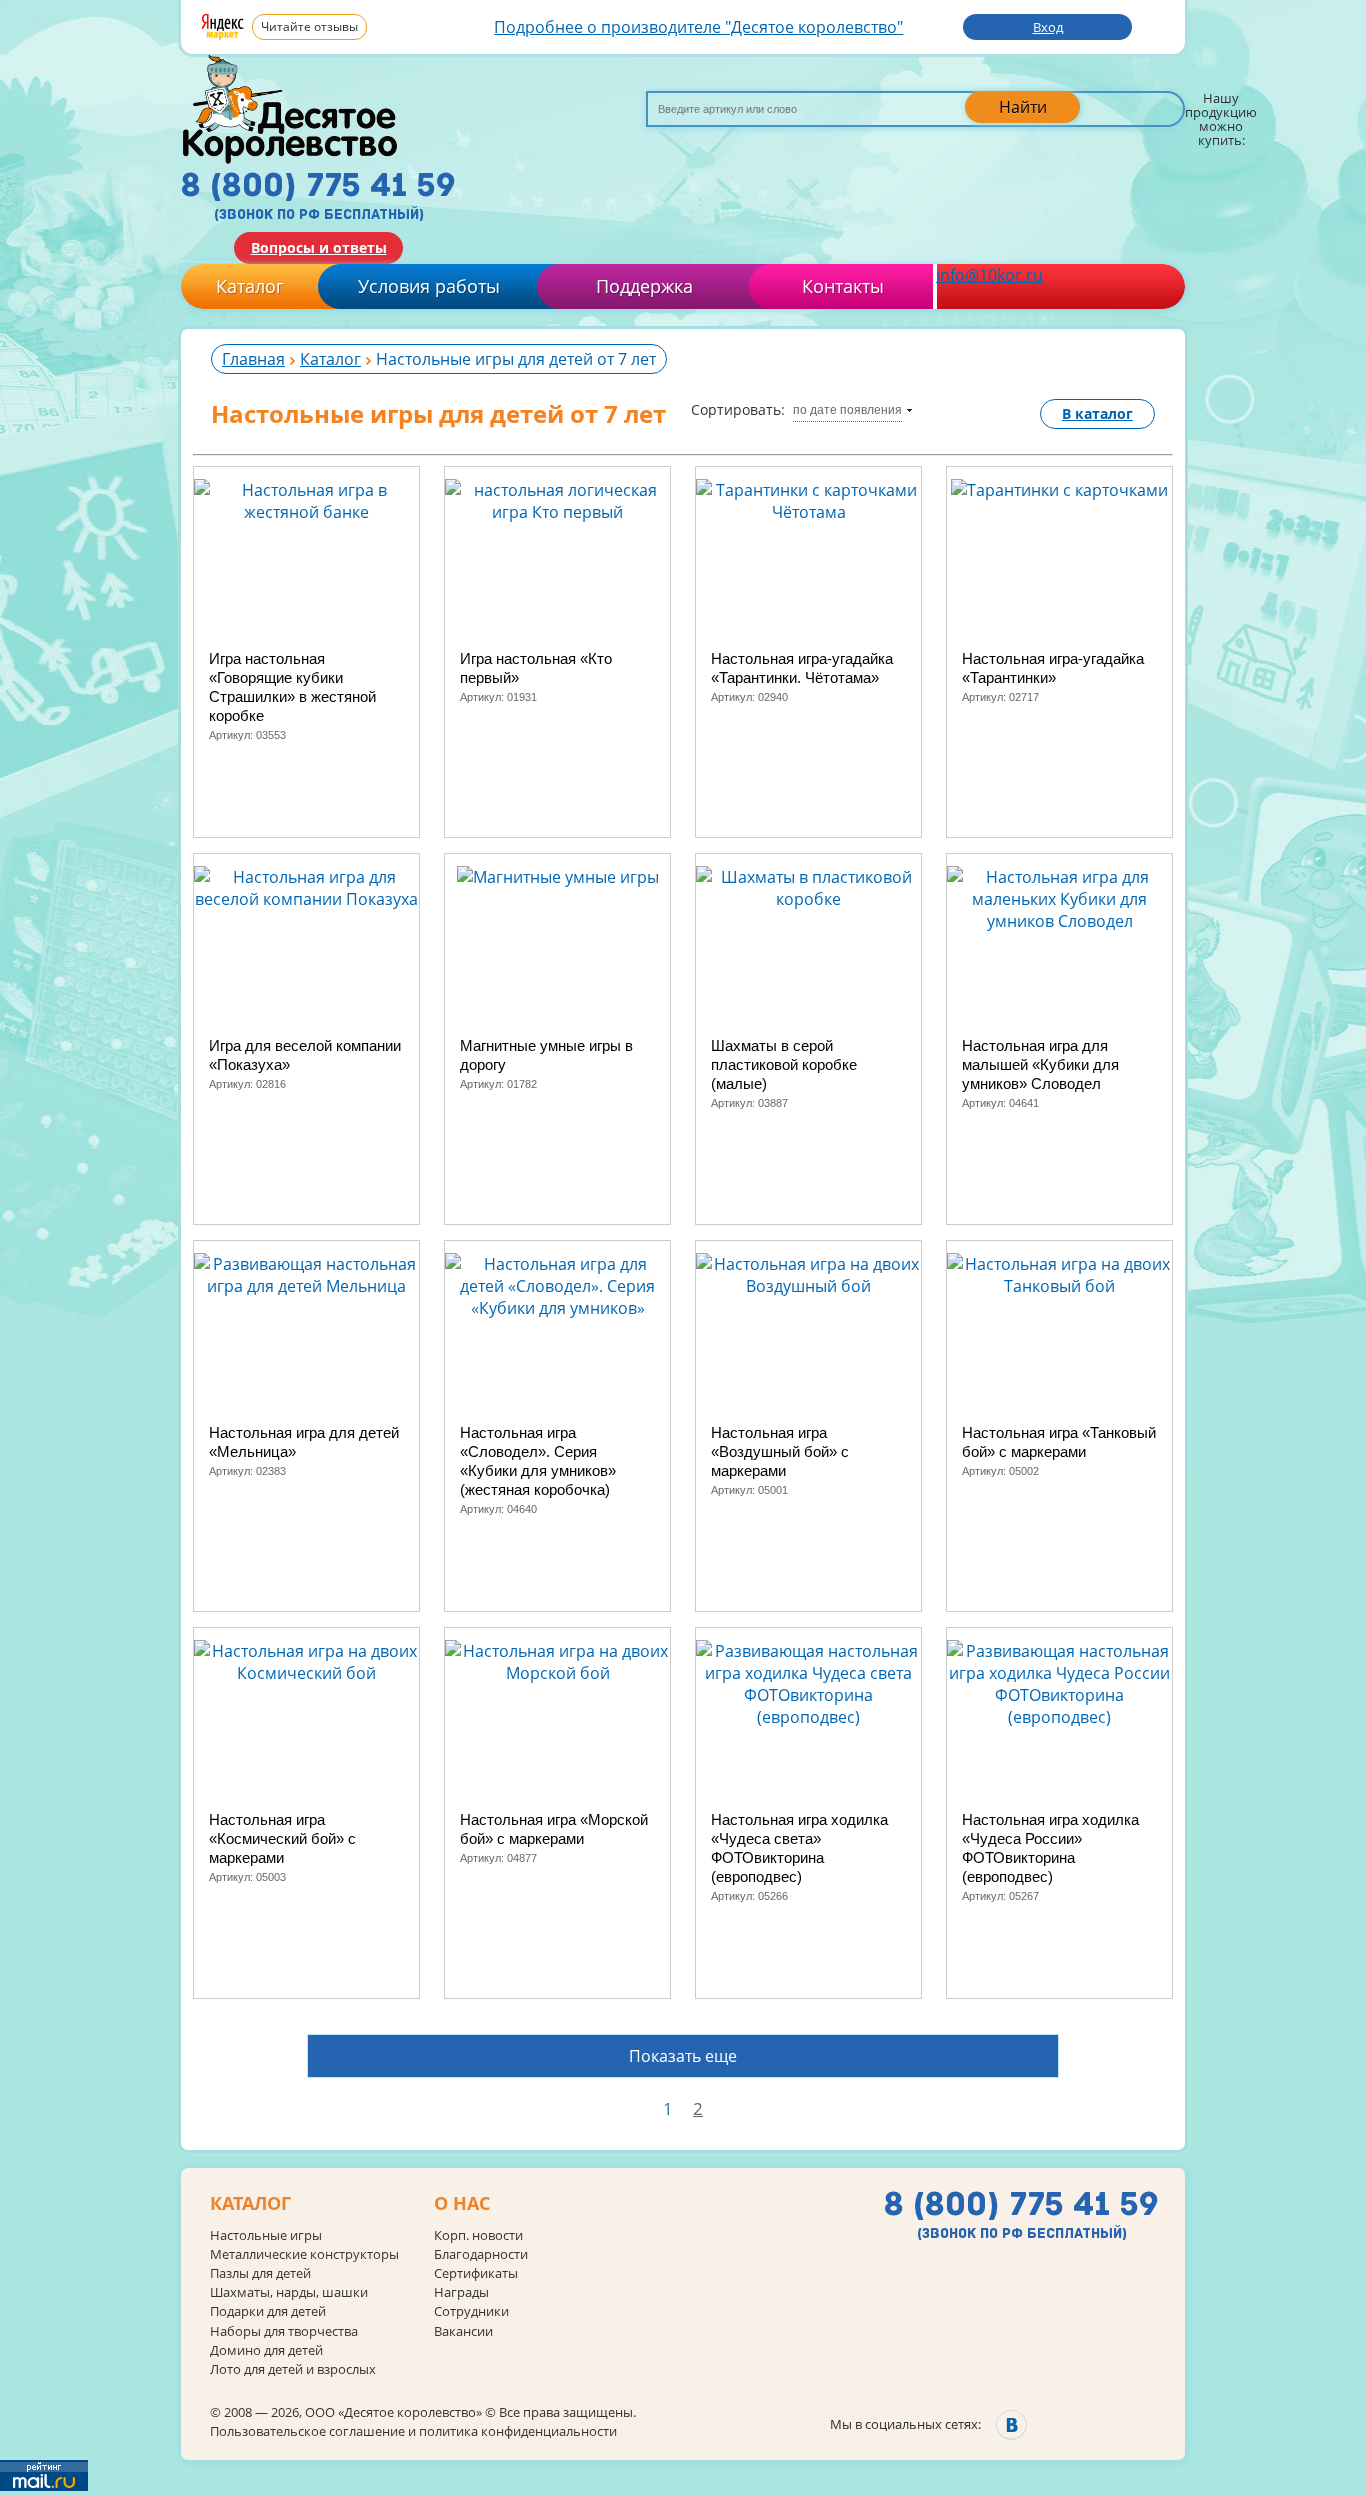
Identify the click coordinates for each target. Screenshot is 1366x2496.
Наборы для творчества (284, 2331)
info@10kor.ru (989, 275)
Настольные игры (266, 2235)
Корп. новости (478, 2235)
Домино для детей (266, 2350)
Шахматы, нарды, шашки (289, 2292)
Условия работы (429, 286)
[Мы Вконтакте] (1011, 2424)
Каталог (250, 286)
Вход (1048, 27)
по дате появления (847, 410)
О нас (462, 2204)
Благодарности (481, 2254)
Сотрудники (471, 2311)
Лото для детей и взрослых (293, 2369)
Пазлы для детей (260, 2273)
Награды (461, 2292)
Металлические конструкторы (304, 2254)
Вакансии (463, 2331)
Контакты (843, 286)
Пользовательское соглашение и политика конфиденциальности (413, 2431)
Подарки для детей (268, 2311)
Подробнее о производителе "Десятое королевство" (698, 27)
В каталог (1097, 413)
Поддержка (644, 286)
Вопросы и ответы (319, 247)
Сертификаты (476, 2273)
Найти (1023, 107)
